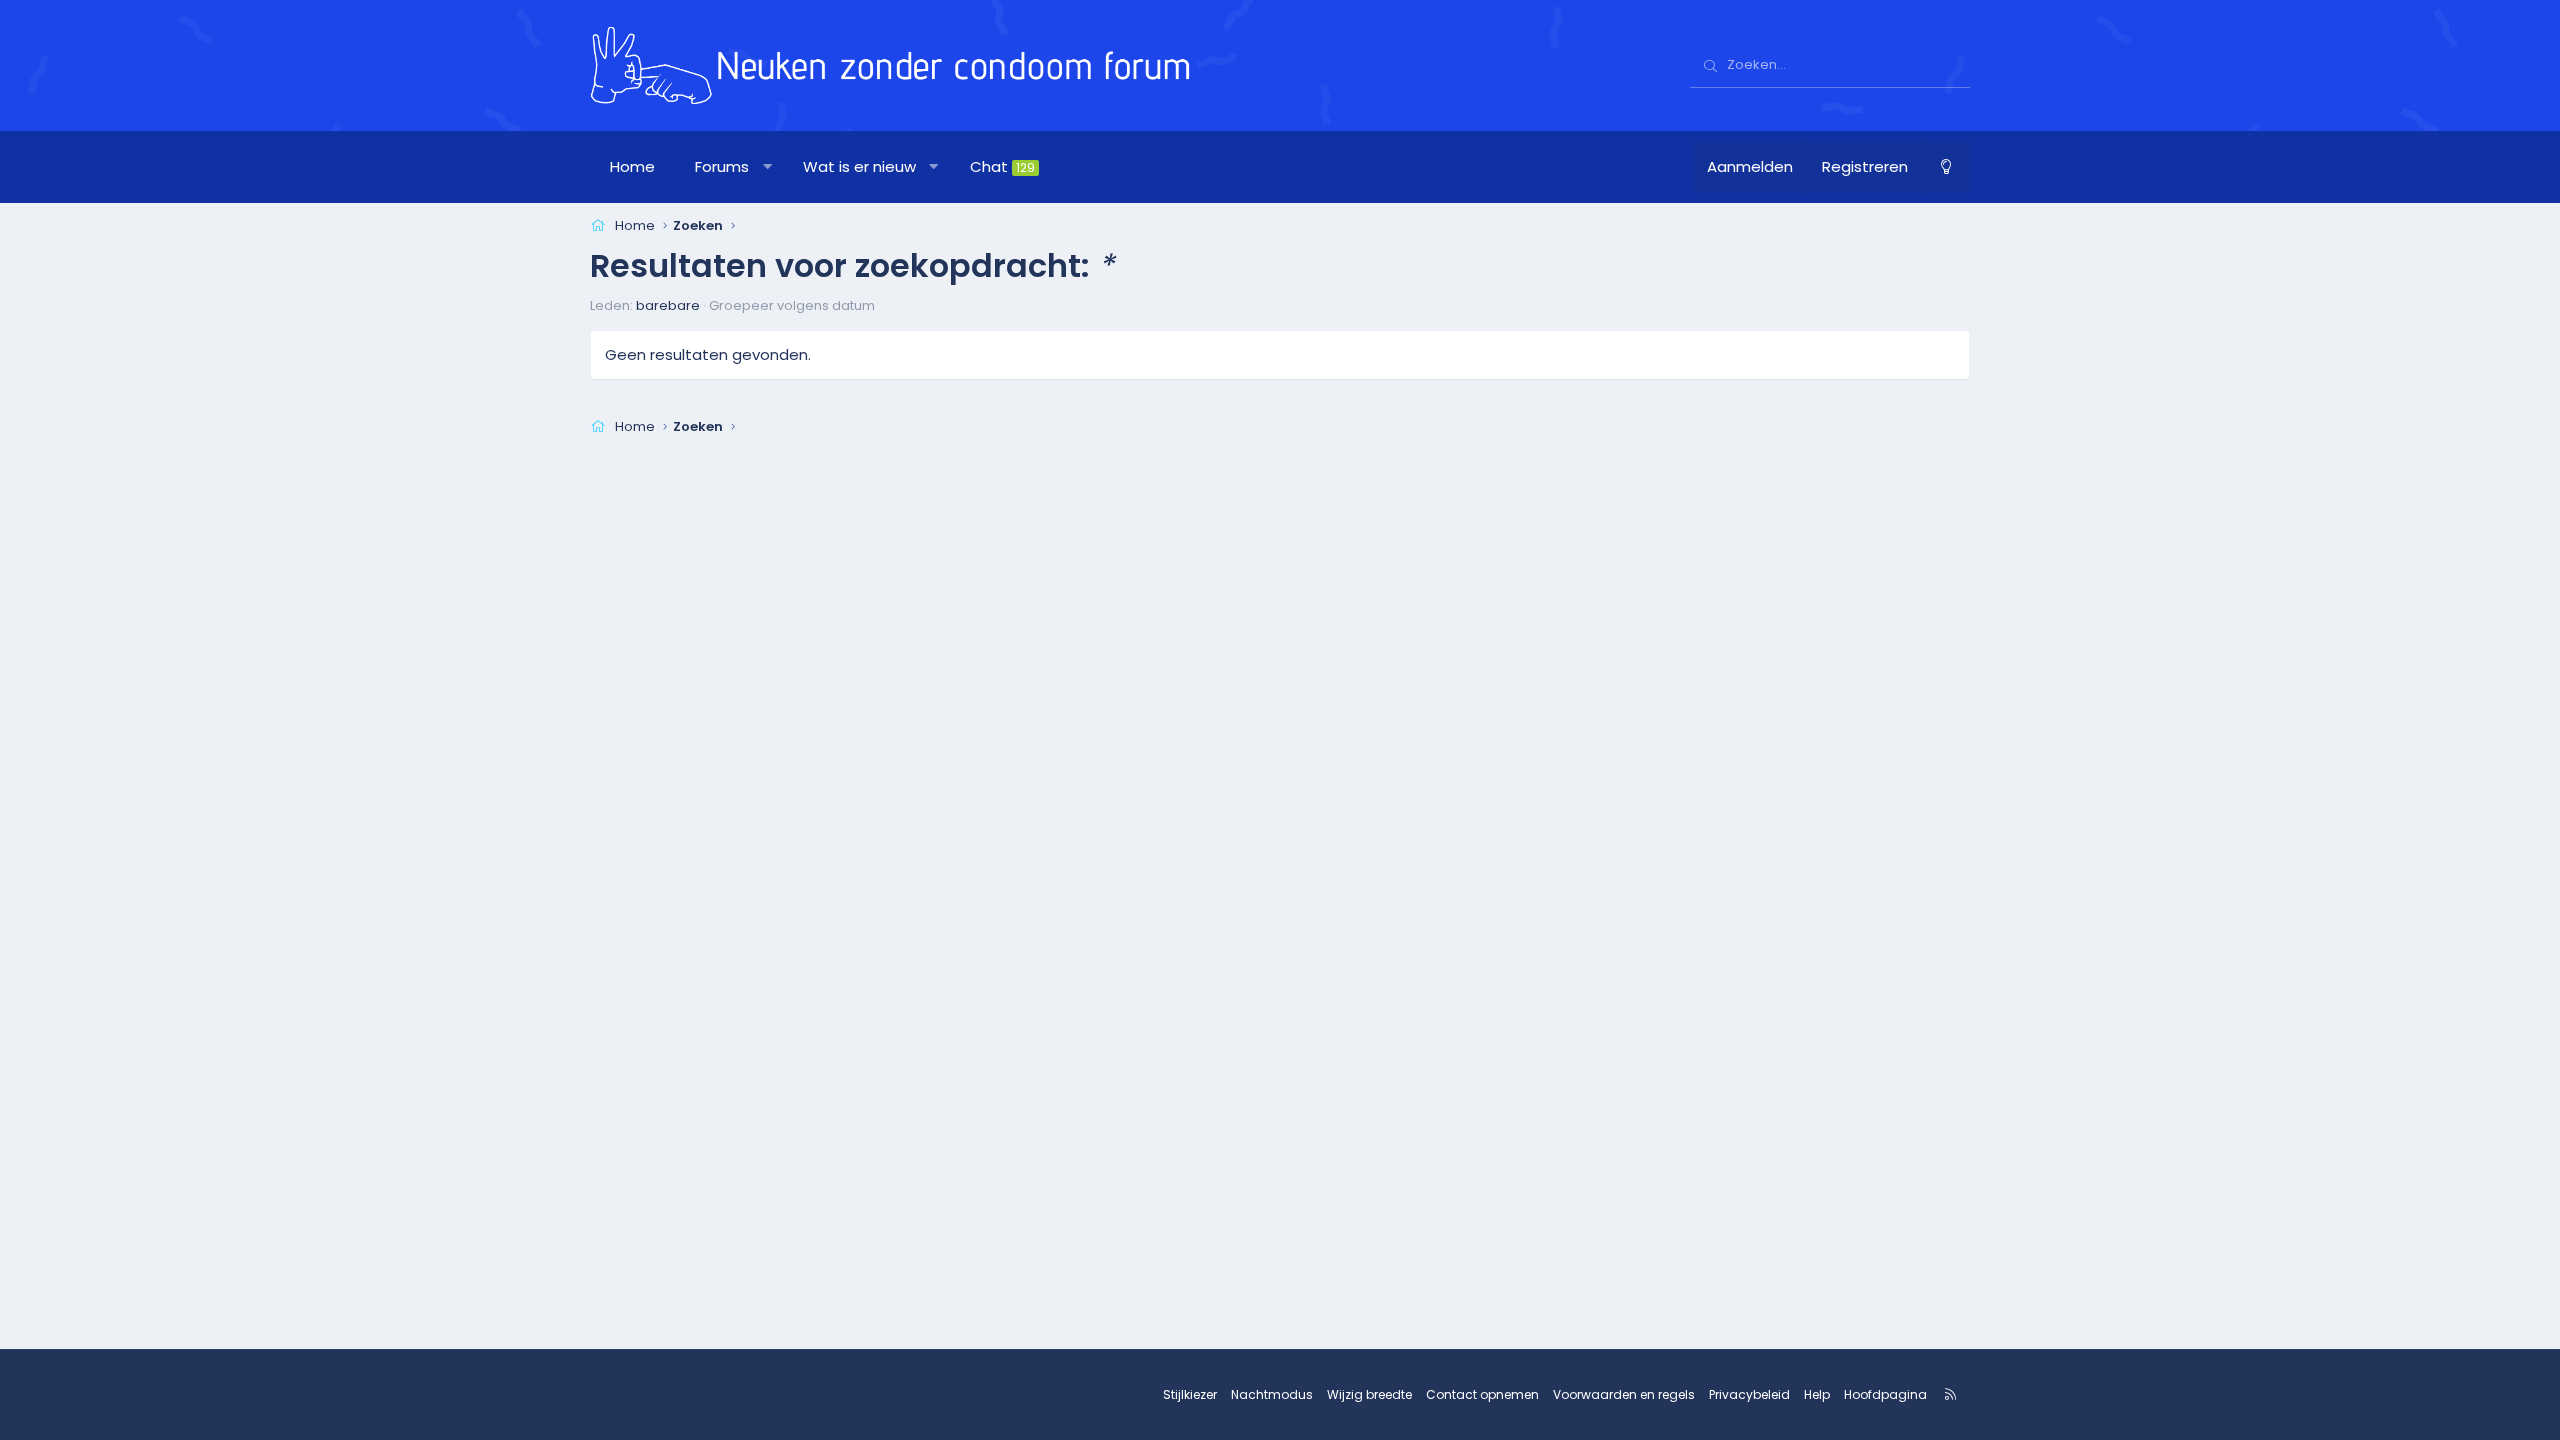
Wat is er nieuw (859, 166)
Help (1817, 1394)
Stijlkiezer (1190, 1394)
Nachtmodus (1272, 1394)
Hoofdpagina (1885, 1394)
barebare (668, 305)
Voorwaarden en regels (1624, 1394)
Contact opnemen (1482, 1394)
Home (632, 166)
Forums (722, 166)
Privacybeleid (1749, 1394)
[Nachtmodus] (1946, 167)
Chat (1002, 166)
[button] (767, 167)
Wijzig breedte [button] (1369, 1394)
